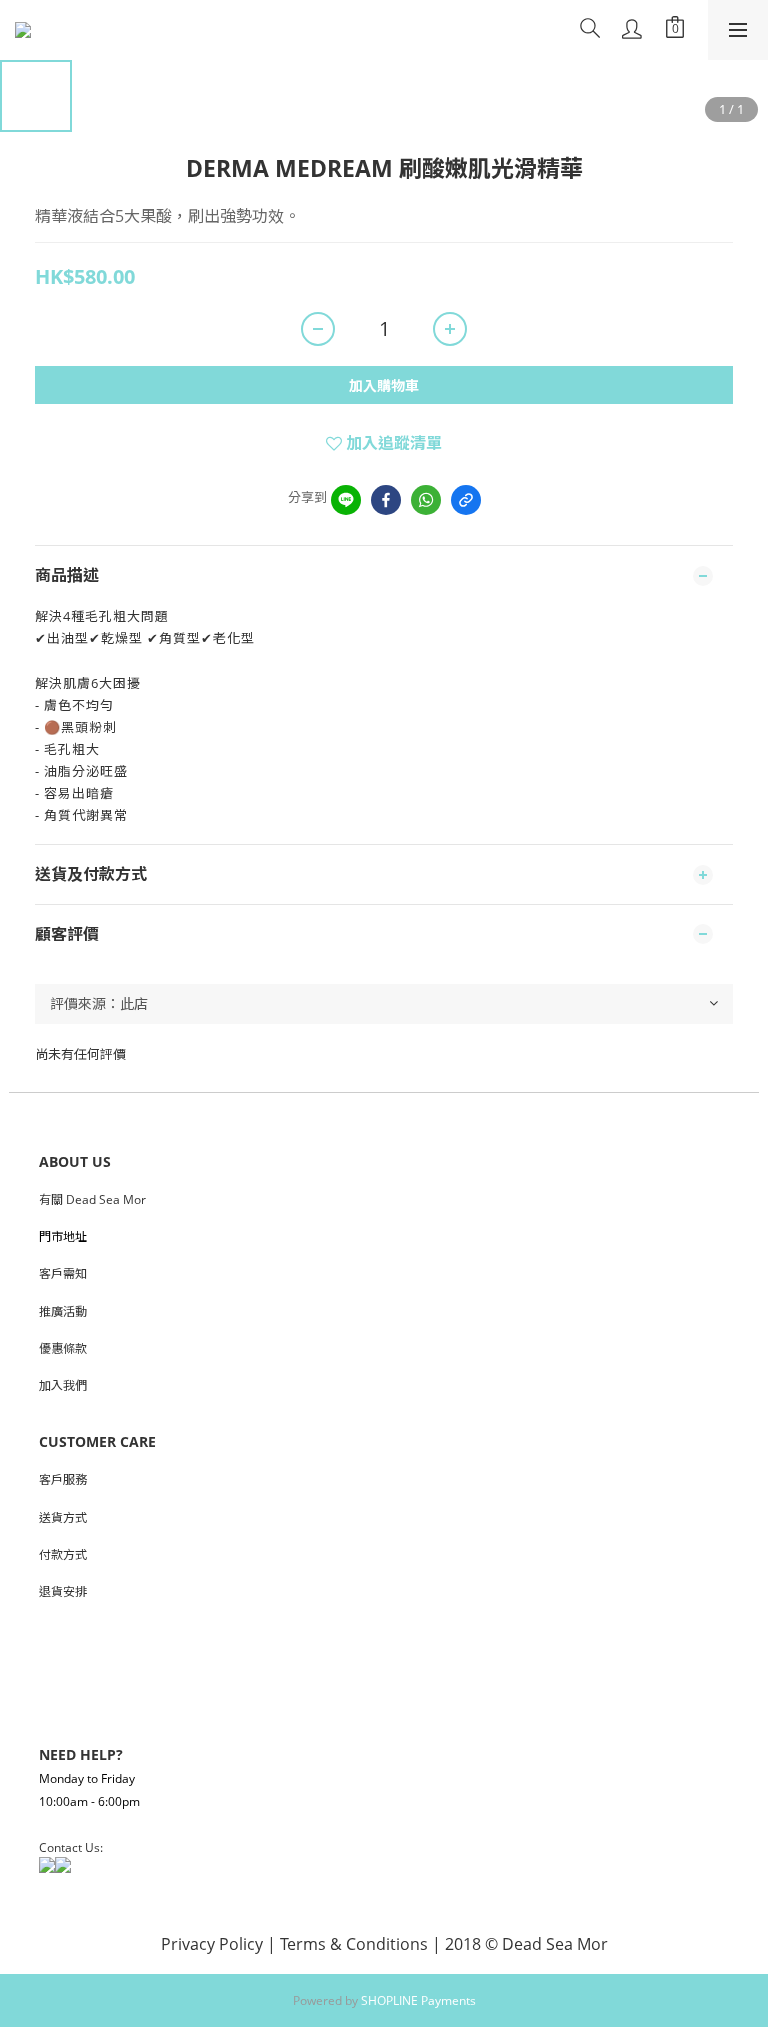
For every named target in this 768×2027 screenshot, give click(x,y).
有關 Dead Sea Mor (92, 1199)
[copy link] (466, 500)
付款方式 (63, 1554)
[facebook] (386, 500)
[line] (346, 500)
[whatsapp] (426, 500)
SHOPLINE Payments (418, 2000)
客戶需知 (63, 1273)
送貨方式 (63, 1517)
